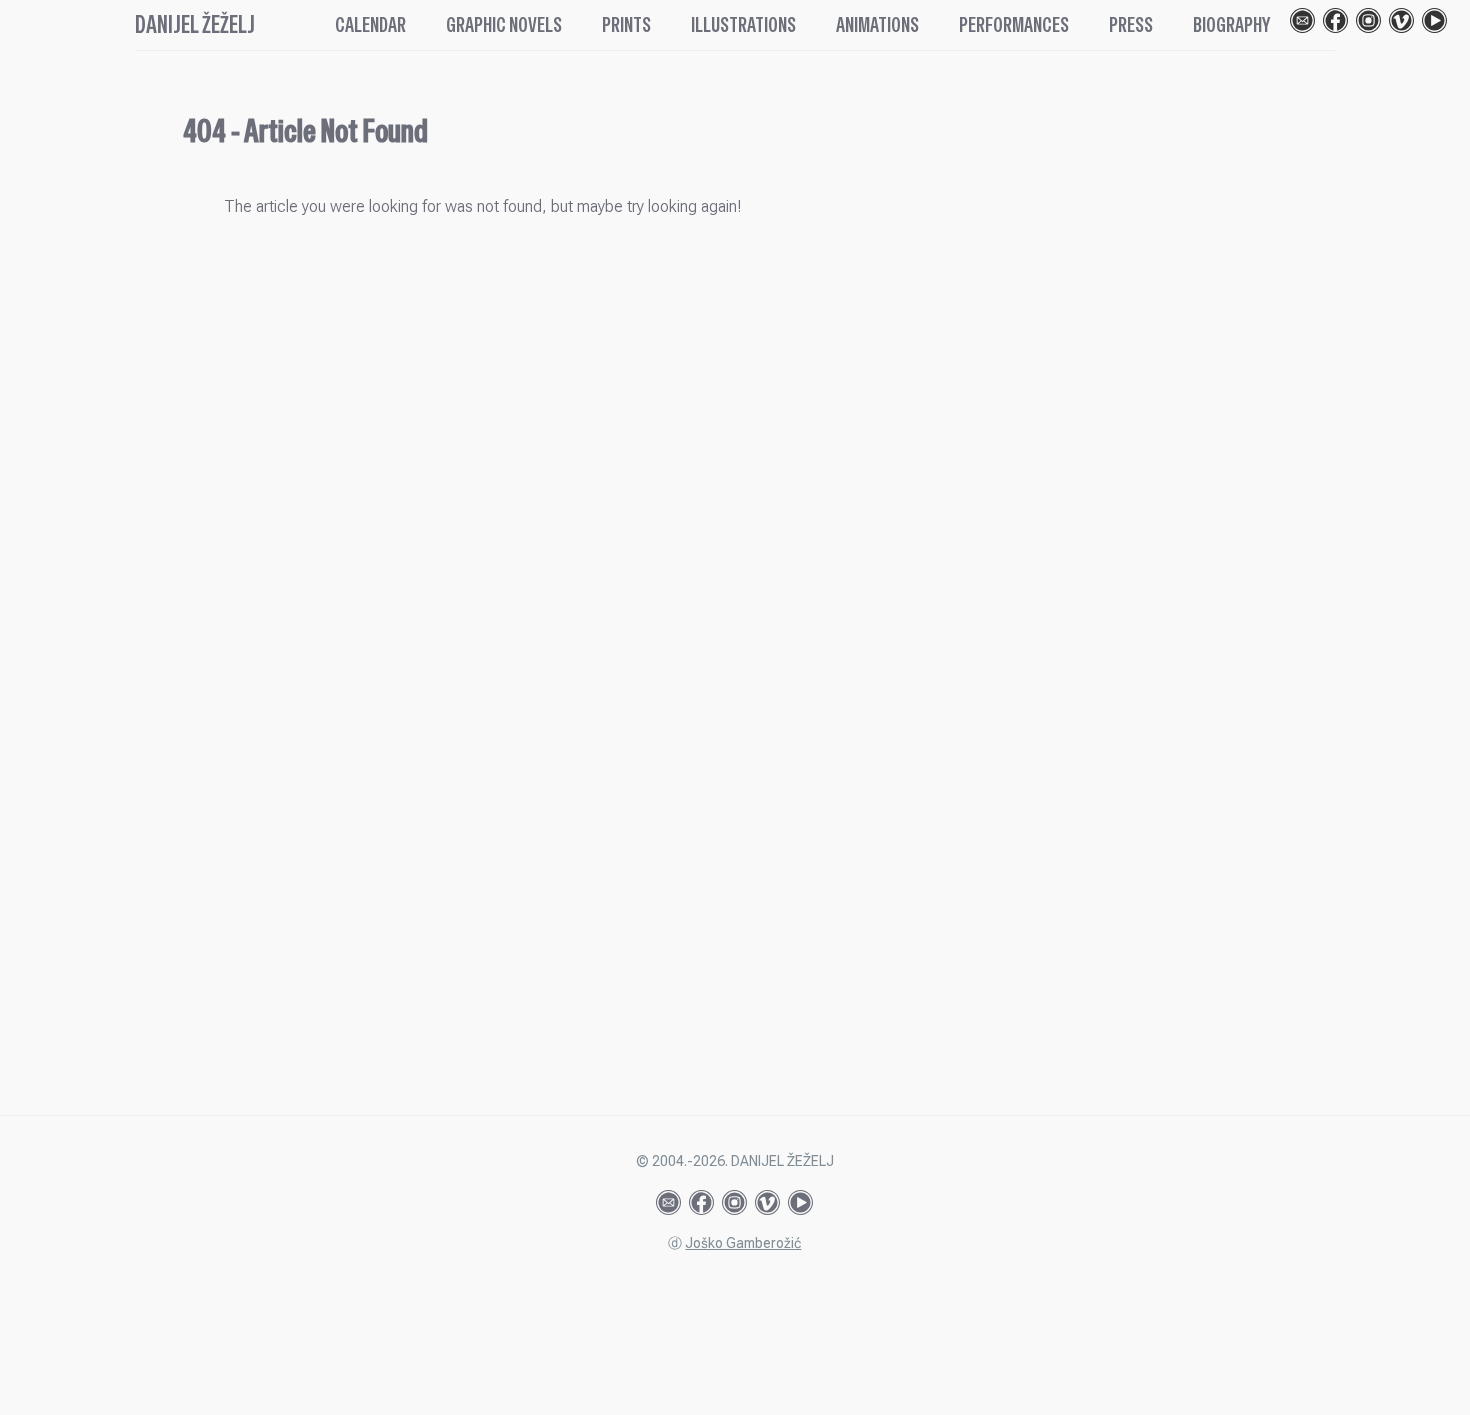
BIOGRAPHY (1231, 25)
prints (626, 25)
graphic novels (504, 25)
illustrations (743, 25)
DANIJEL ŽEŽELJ (195, 24)
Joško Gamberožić (743, 1243)
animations (877, 25)
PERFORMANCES (1014, 25)
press (1131, 25)
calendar (370, 25)
